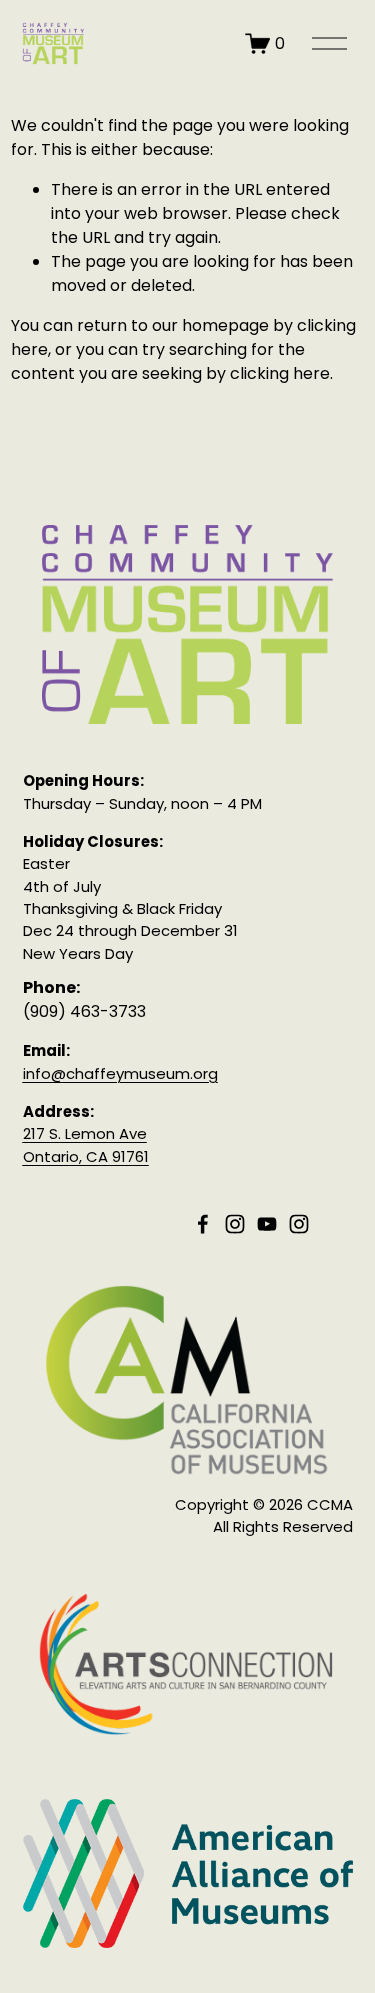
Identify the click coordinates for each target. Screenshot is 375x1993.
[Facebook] (203, 1224)
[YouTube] (267, 1224)
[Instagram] (235, 1224)
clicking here (280, 373)
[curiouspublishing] (299, 1224)
